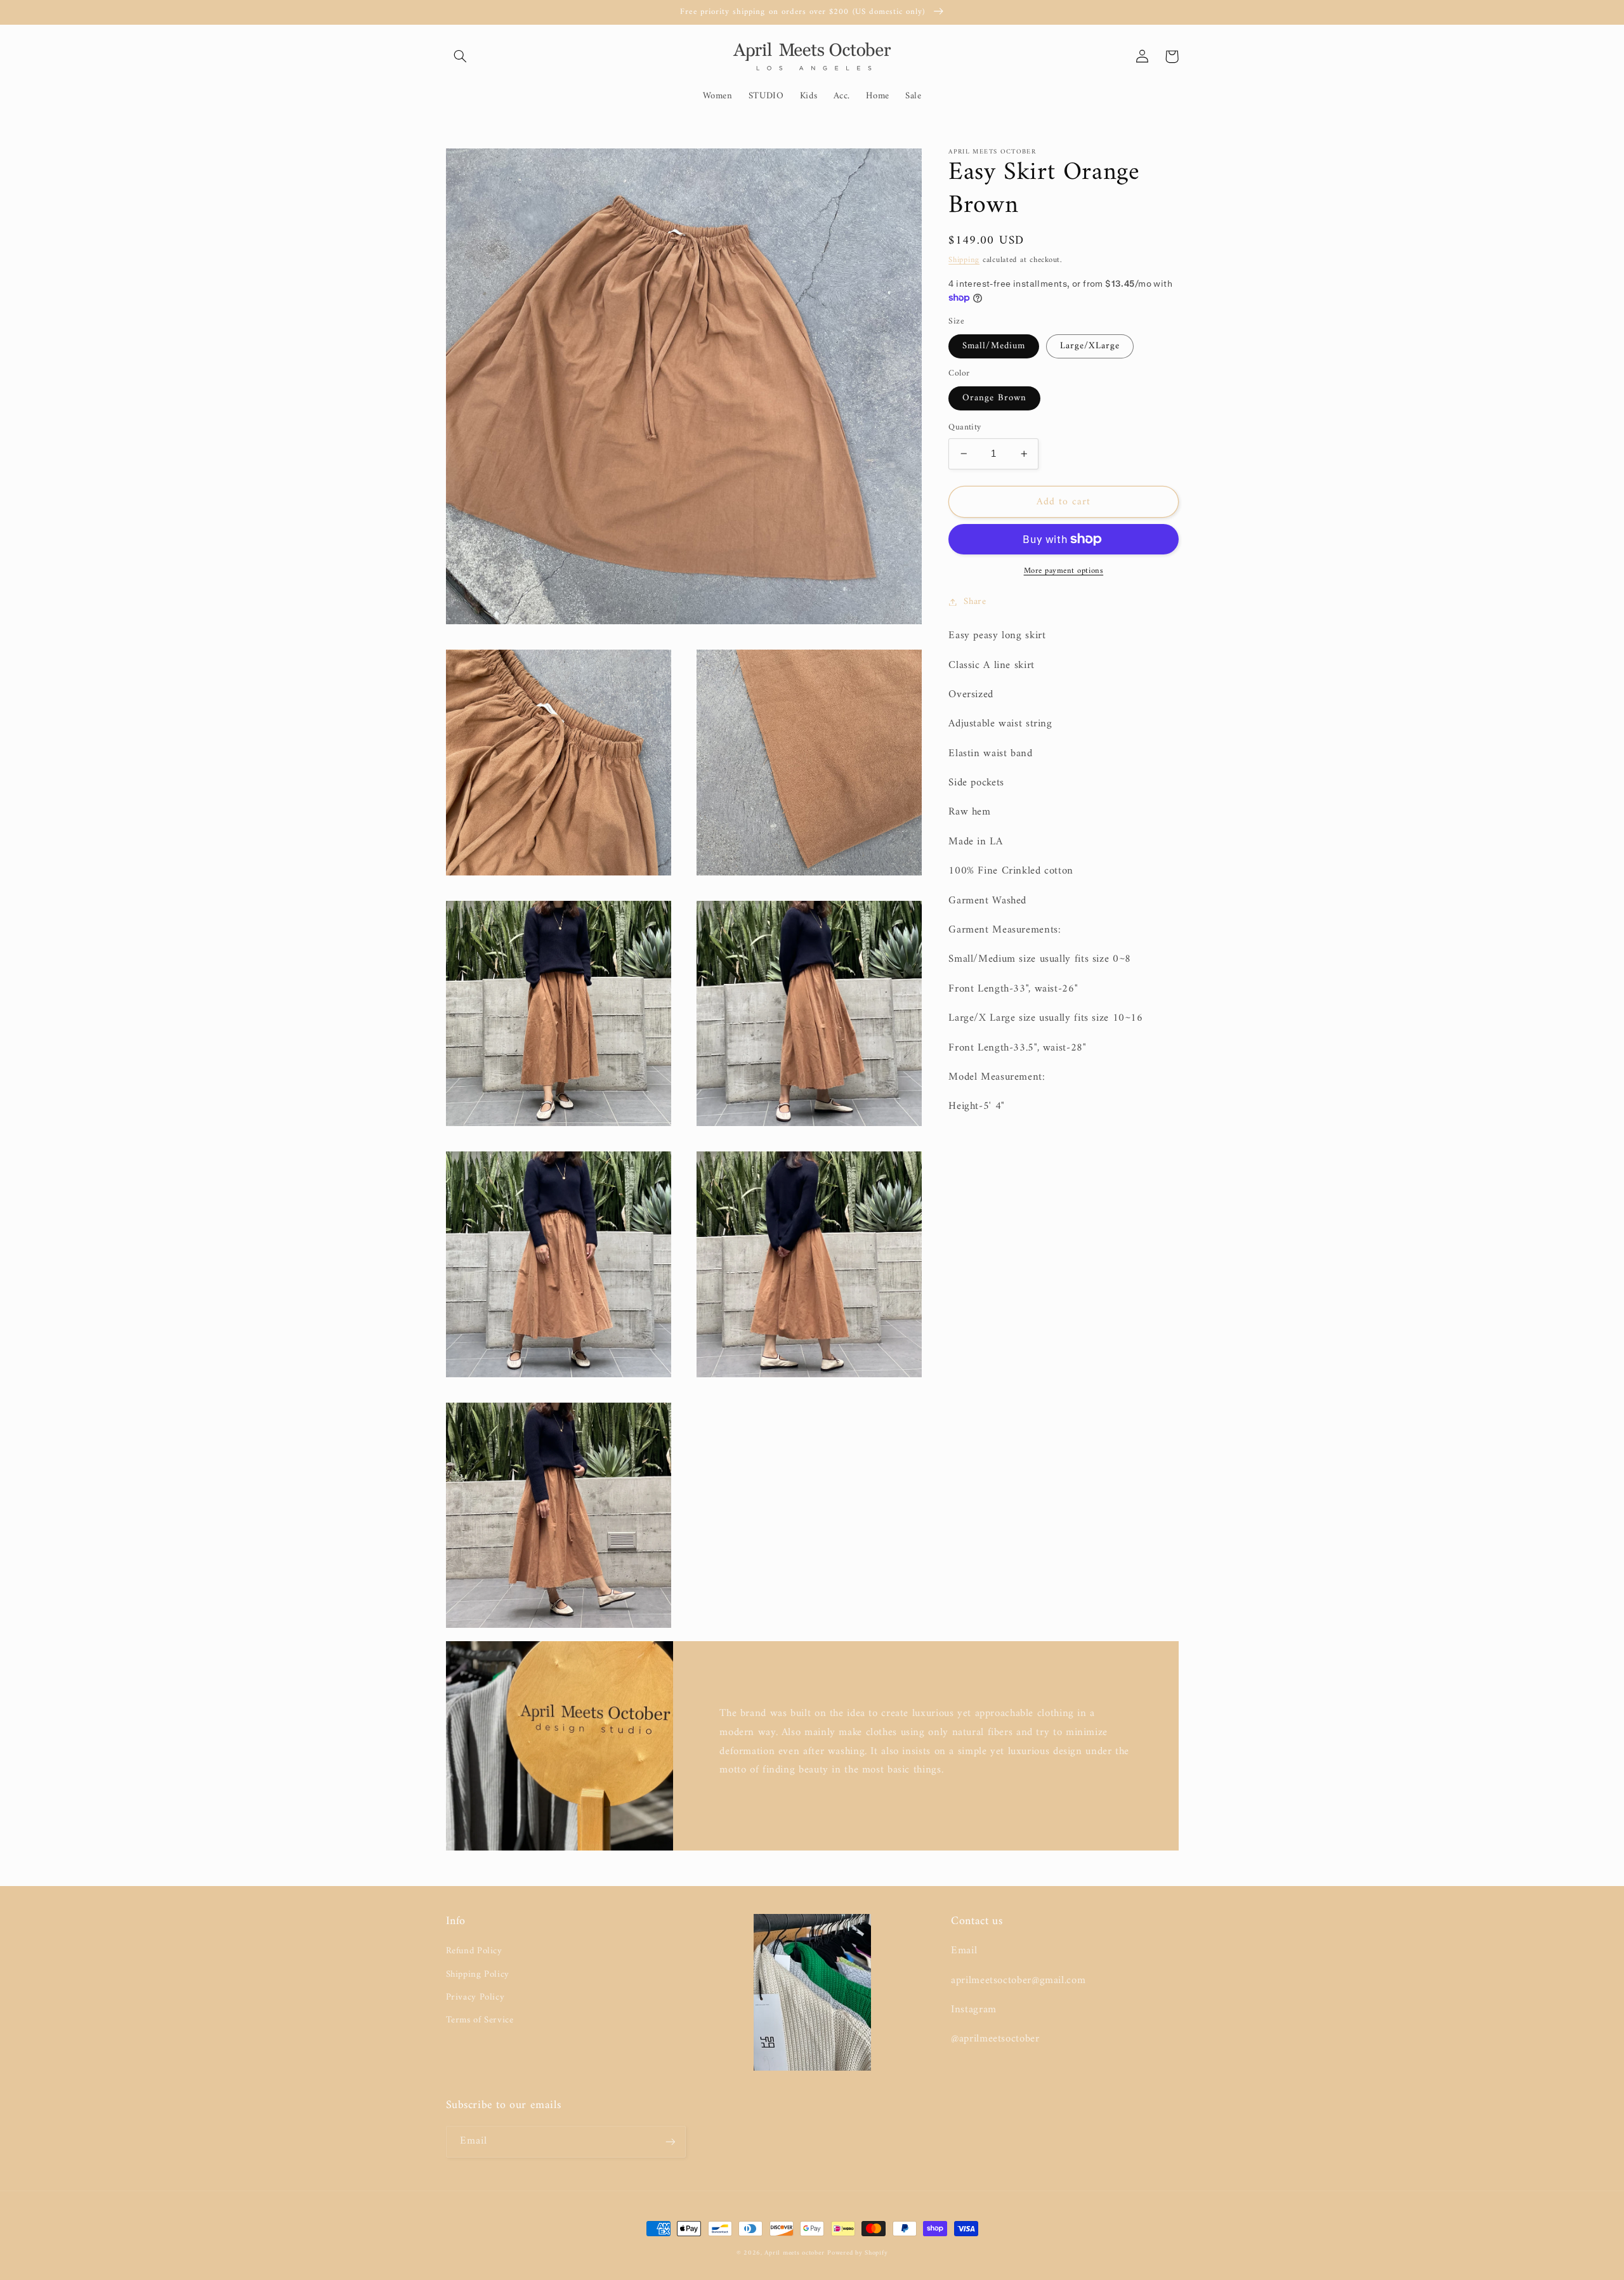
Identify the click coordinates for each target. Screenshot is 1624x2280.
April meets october (794, 2253)
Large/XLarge (1090, 346)
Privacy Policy (475, 1997)
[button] (461, 56)
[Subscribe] (670, 2141)
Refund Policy (474, 1951)
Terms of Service (480, 2020)
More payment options (1064, 571)
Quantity (965, 428)
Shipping (964, 260)
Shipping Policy (478, 1974)
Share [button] (975, 602)
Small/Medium (994, 346)
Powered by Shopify (857, 2253)
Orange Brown (994, 398)
